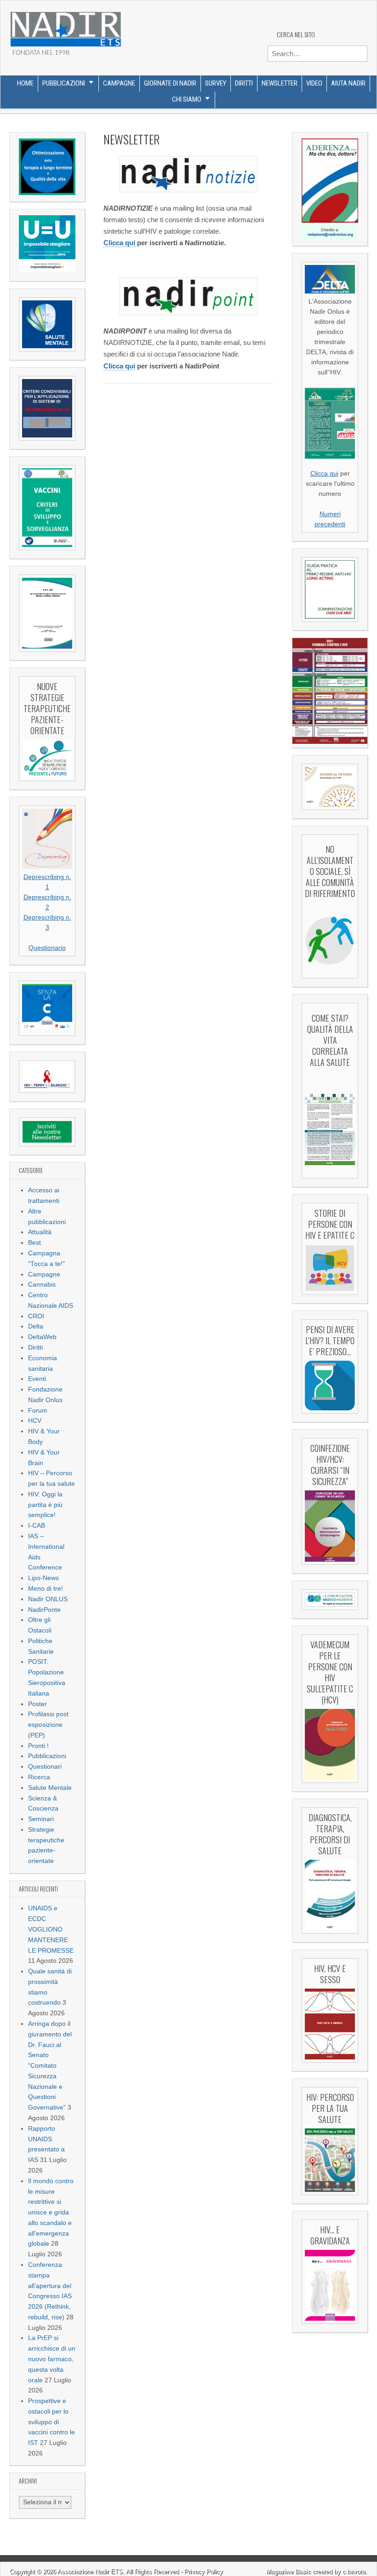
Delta (36, 1326)
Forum (38, 1411)
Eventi (37, 1379)
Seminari (41, 1819)
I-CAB (37, 1526)
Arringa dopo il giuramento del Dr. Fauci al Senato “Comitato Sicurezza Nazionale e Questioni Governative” (50, 2066)
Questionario (47, 948)
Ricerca (39, 1777)
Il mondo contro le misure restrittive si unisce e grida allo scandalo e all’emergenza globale (51, 2213)
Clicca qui (119, 243)
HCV (35, 1421)
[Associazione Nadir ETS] (65, 26)
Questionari (45, 1767)
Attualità (40, 1232)
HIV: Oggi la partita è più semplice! (45, 1505)
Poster (37, 1704)
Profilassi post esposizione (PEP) (48, 1725)
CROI (36, 1316)
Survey (216, 83)
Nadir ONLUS (48, 1599)
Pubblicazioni (64, 83)
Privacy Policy (204, 2572)
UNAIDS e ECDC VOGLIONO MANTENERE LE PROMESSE (51, 1929)
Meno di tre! (46, 1589)
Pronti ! (38, 1746)
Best (34, 1243)
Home (25, 83)
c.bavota (354, 2572)
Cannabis (42, 1285)
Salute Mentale (50, 1788)
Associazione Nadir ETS (90, 2572)
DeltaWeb (42, 1337)
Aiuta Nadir (348, 83)
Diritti (244, 83)
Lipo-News (43, 1578)
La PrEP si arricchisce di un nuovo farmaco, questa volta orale (52, 2359)
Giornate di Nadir (170, 83)
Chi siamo (187, 99)
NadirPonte (44, 1610)
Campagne (119, 83)
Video (314, 83)
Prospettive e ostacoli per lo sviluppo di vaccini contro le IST (51, 2422)
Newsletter (280, 83)
